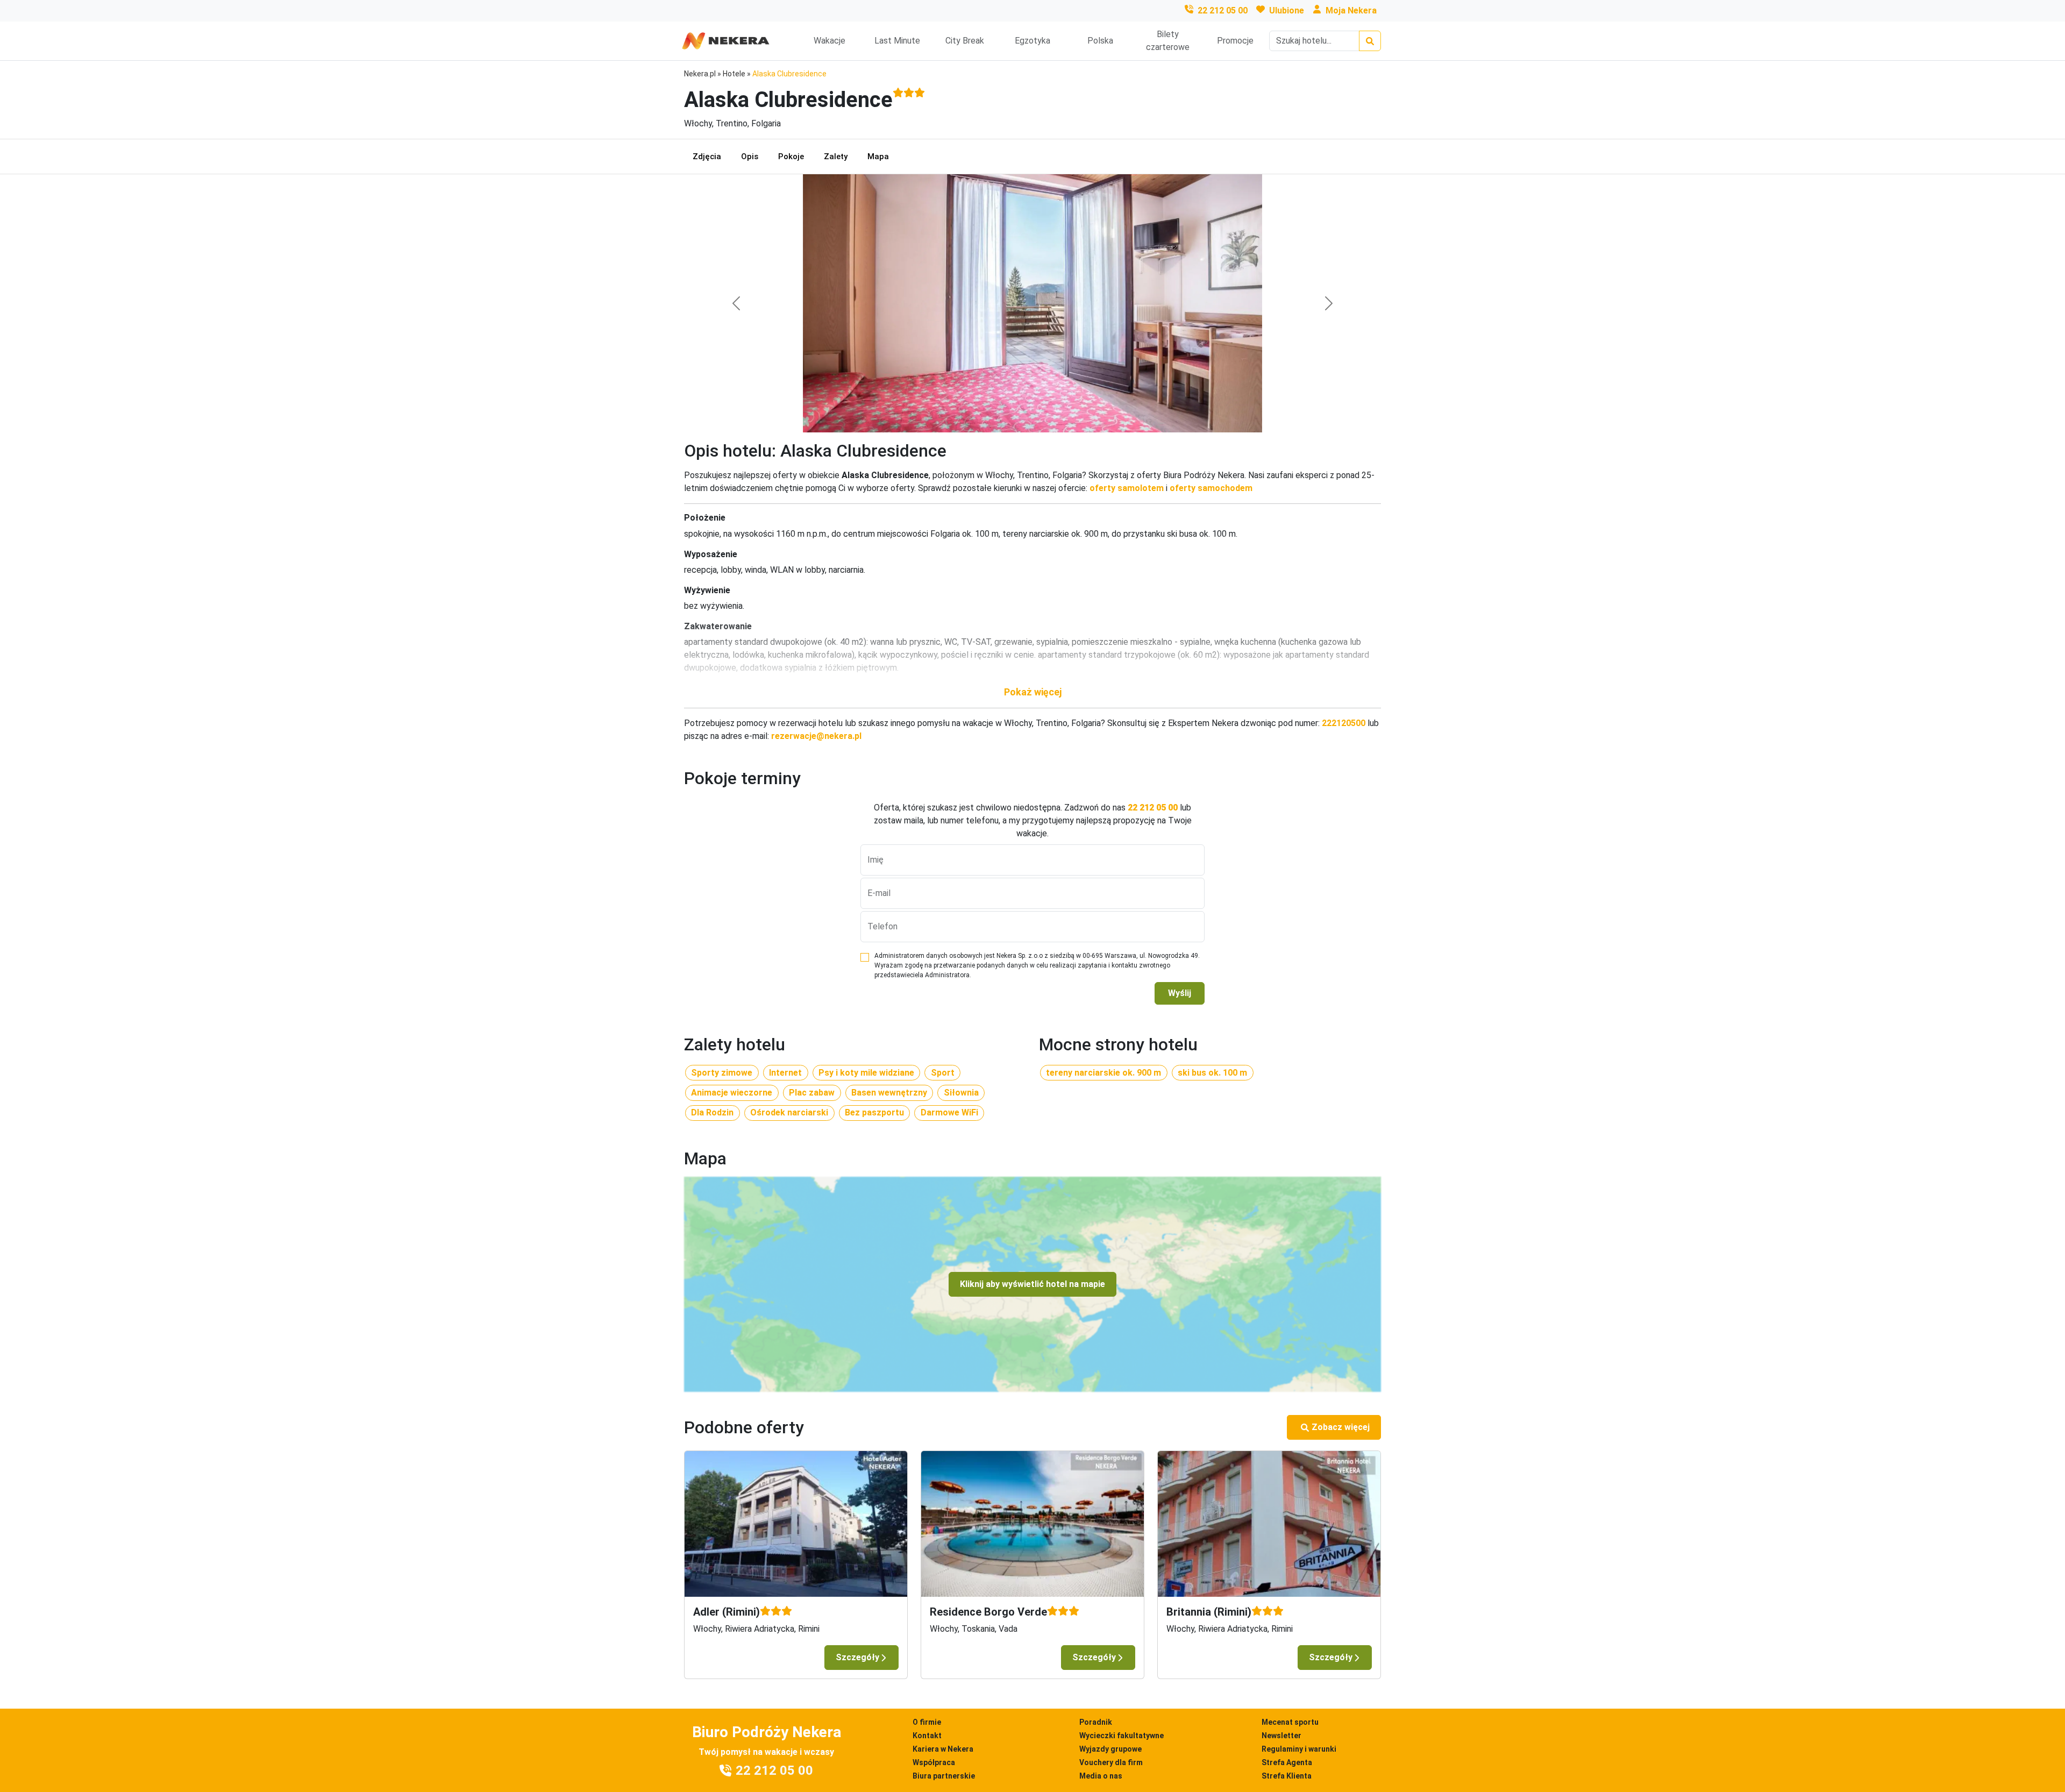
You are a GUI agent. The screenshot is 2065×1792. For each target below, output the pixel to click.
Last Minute (897, 41)
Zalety (836, 157)
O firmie (927, 1722)
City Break (965, 41)
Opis (750, 157)
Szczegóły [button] (857, 1657)
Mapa (878, 157)
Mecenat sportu (1290, 1722)
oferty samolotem (1127, 488)
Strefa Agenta (1287, 1762)
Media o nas (1101, 1776)
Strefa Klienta (1287, 1776)
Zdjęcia (707, 157)
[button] (1032, 692)
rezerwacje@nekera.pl (816, 736)
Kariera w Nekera (943, 1749)
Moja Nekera (1351, 10)
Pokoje (791, 157)
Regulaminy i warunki (1299, 1749)
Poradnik (1096, 1722)
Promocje (1235, 41)
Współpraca (934, 1762)
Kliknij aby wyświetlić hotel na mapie (1032, 1284)
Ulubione (1287, 10)
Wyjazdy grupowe (1110, 1749)
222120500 (1344, 723)
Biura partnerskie (944, 1776)
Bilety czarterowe (1168, 41)
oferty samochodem (1211, 488)
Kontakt (927, 1736)
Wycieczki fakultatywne (1121, 1736)
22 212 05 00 (1223, 10)
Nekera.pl (700, 74)
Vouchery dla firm (1111, 1762)
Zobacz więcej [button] (1341, 1427)
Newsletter (1281, 1736)
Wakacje (829, 41)
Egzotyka (1032, 41)
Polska (1100, 41)
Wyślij (1180, 993)
